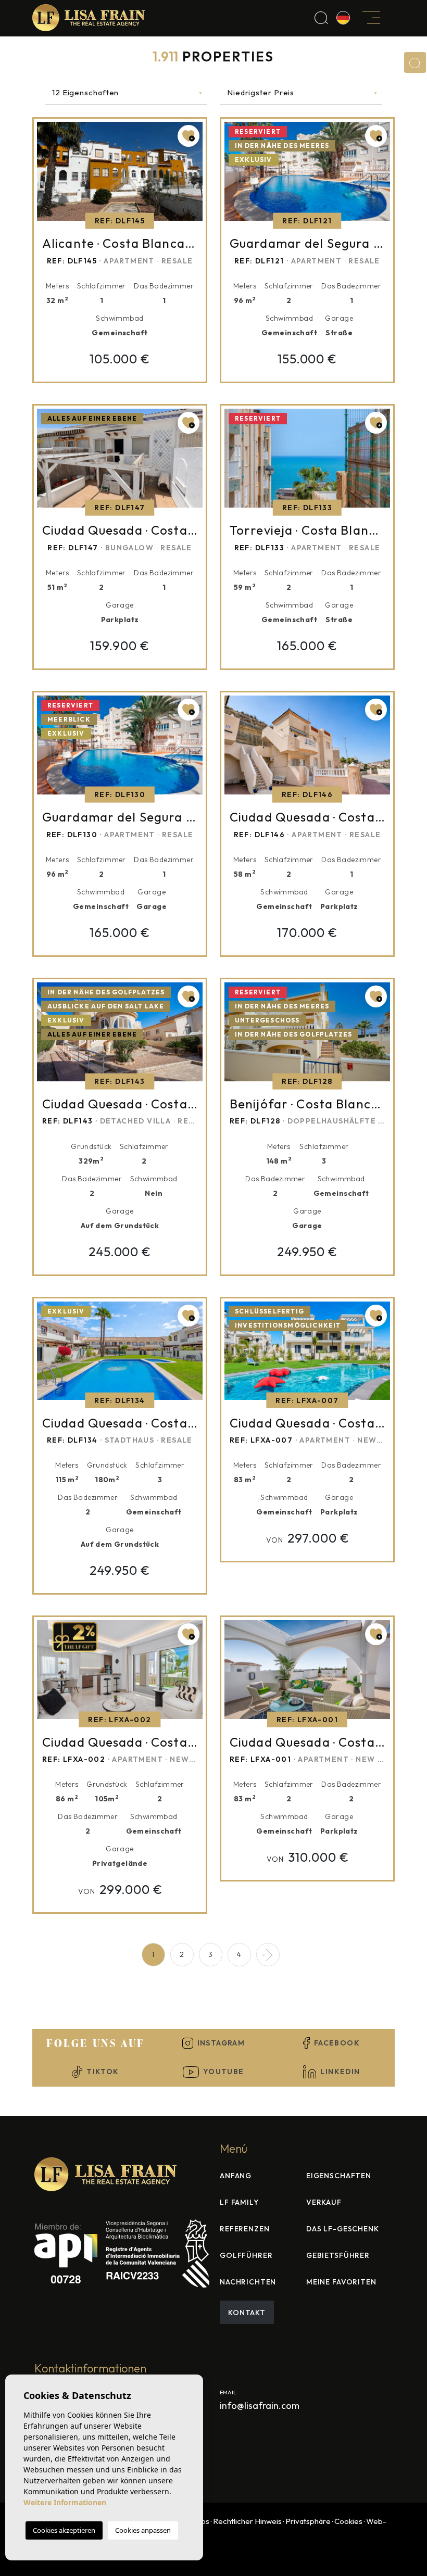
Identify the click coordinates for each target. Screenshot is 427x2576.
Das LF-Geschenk (343, 2229)
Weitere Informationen (65, 2502)
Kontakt (247, 2313)
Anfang (236, 2176)
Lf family (239, 2202)
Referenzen (244, 2229)
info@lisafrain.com (260, 2405)
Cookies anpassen (143, 2530)
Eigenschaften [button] (339, 2176)
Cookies (348, 2521)
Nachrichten (248, 2282)
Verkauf (324, 2202)
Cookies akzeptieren (64, 2530)
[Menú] (372, 17)
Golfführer (246, 2255)
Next (195, 174)
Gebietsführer (338, 2255)
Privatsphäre (308, 2521)
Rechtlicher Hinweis (247, 2521)
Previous (45, 174)
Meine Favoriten (341, 2282)
